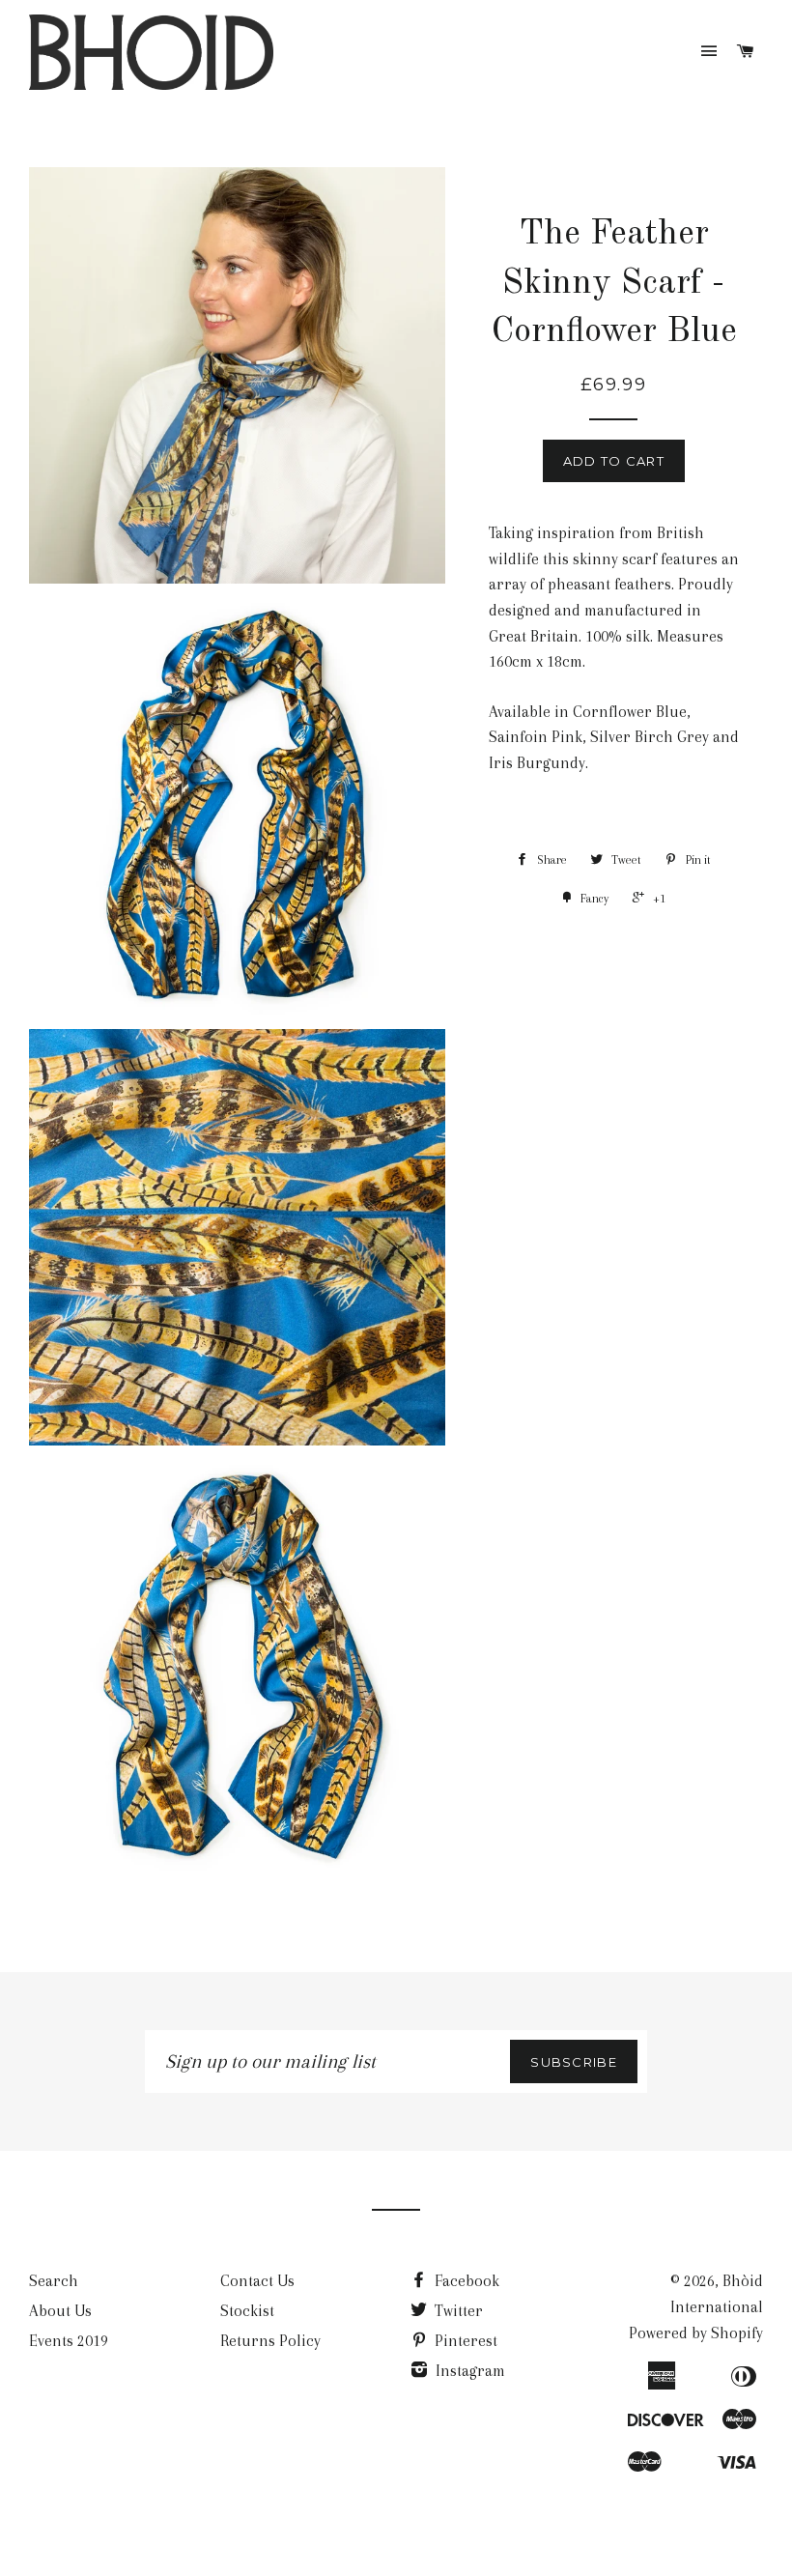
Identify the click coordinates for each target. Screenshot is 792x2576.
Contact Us (257, 2281)
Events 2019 (69, 2341)
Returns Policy (270, 2341)
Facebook (465, 2281)
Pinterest (464, 2341)
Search (54, 2281)
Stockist (247, 2311)
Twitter (457, 2311)
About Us (60, 2311)
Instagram (468, 2371)
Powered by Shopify (696, 2333)
